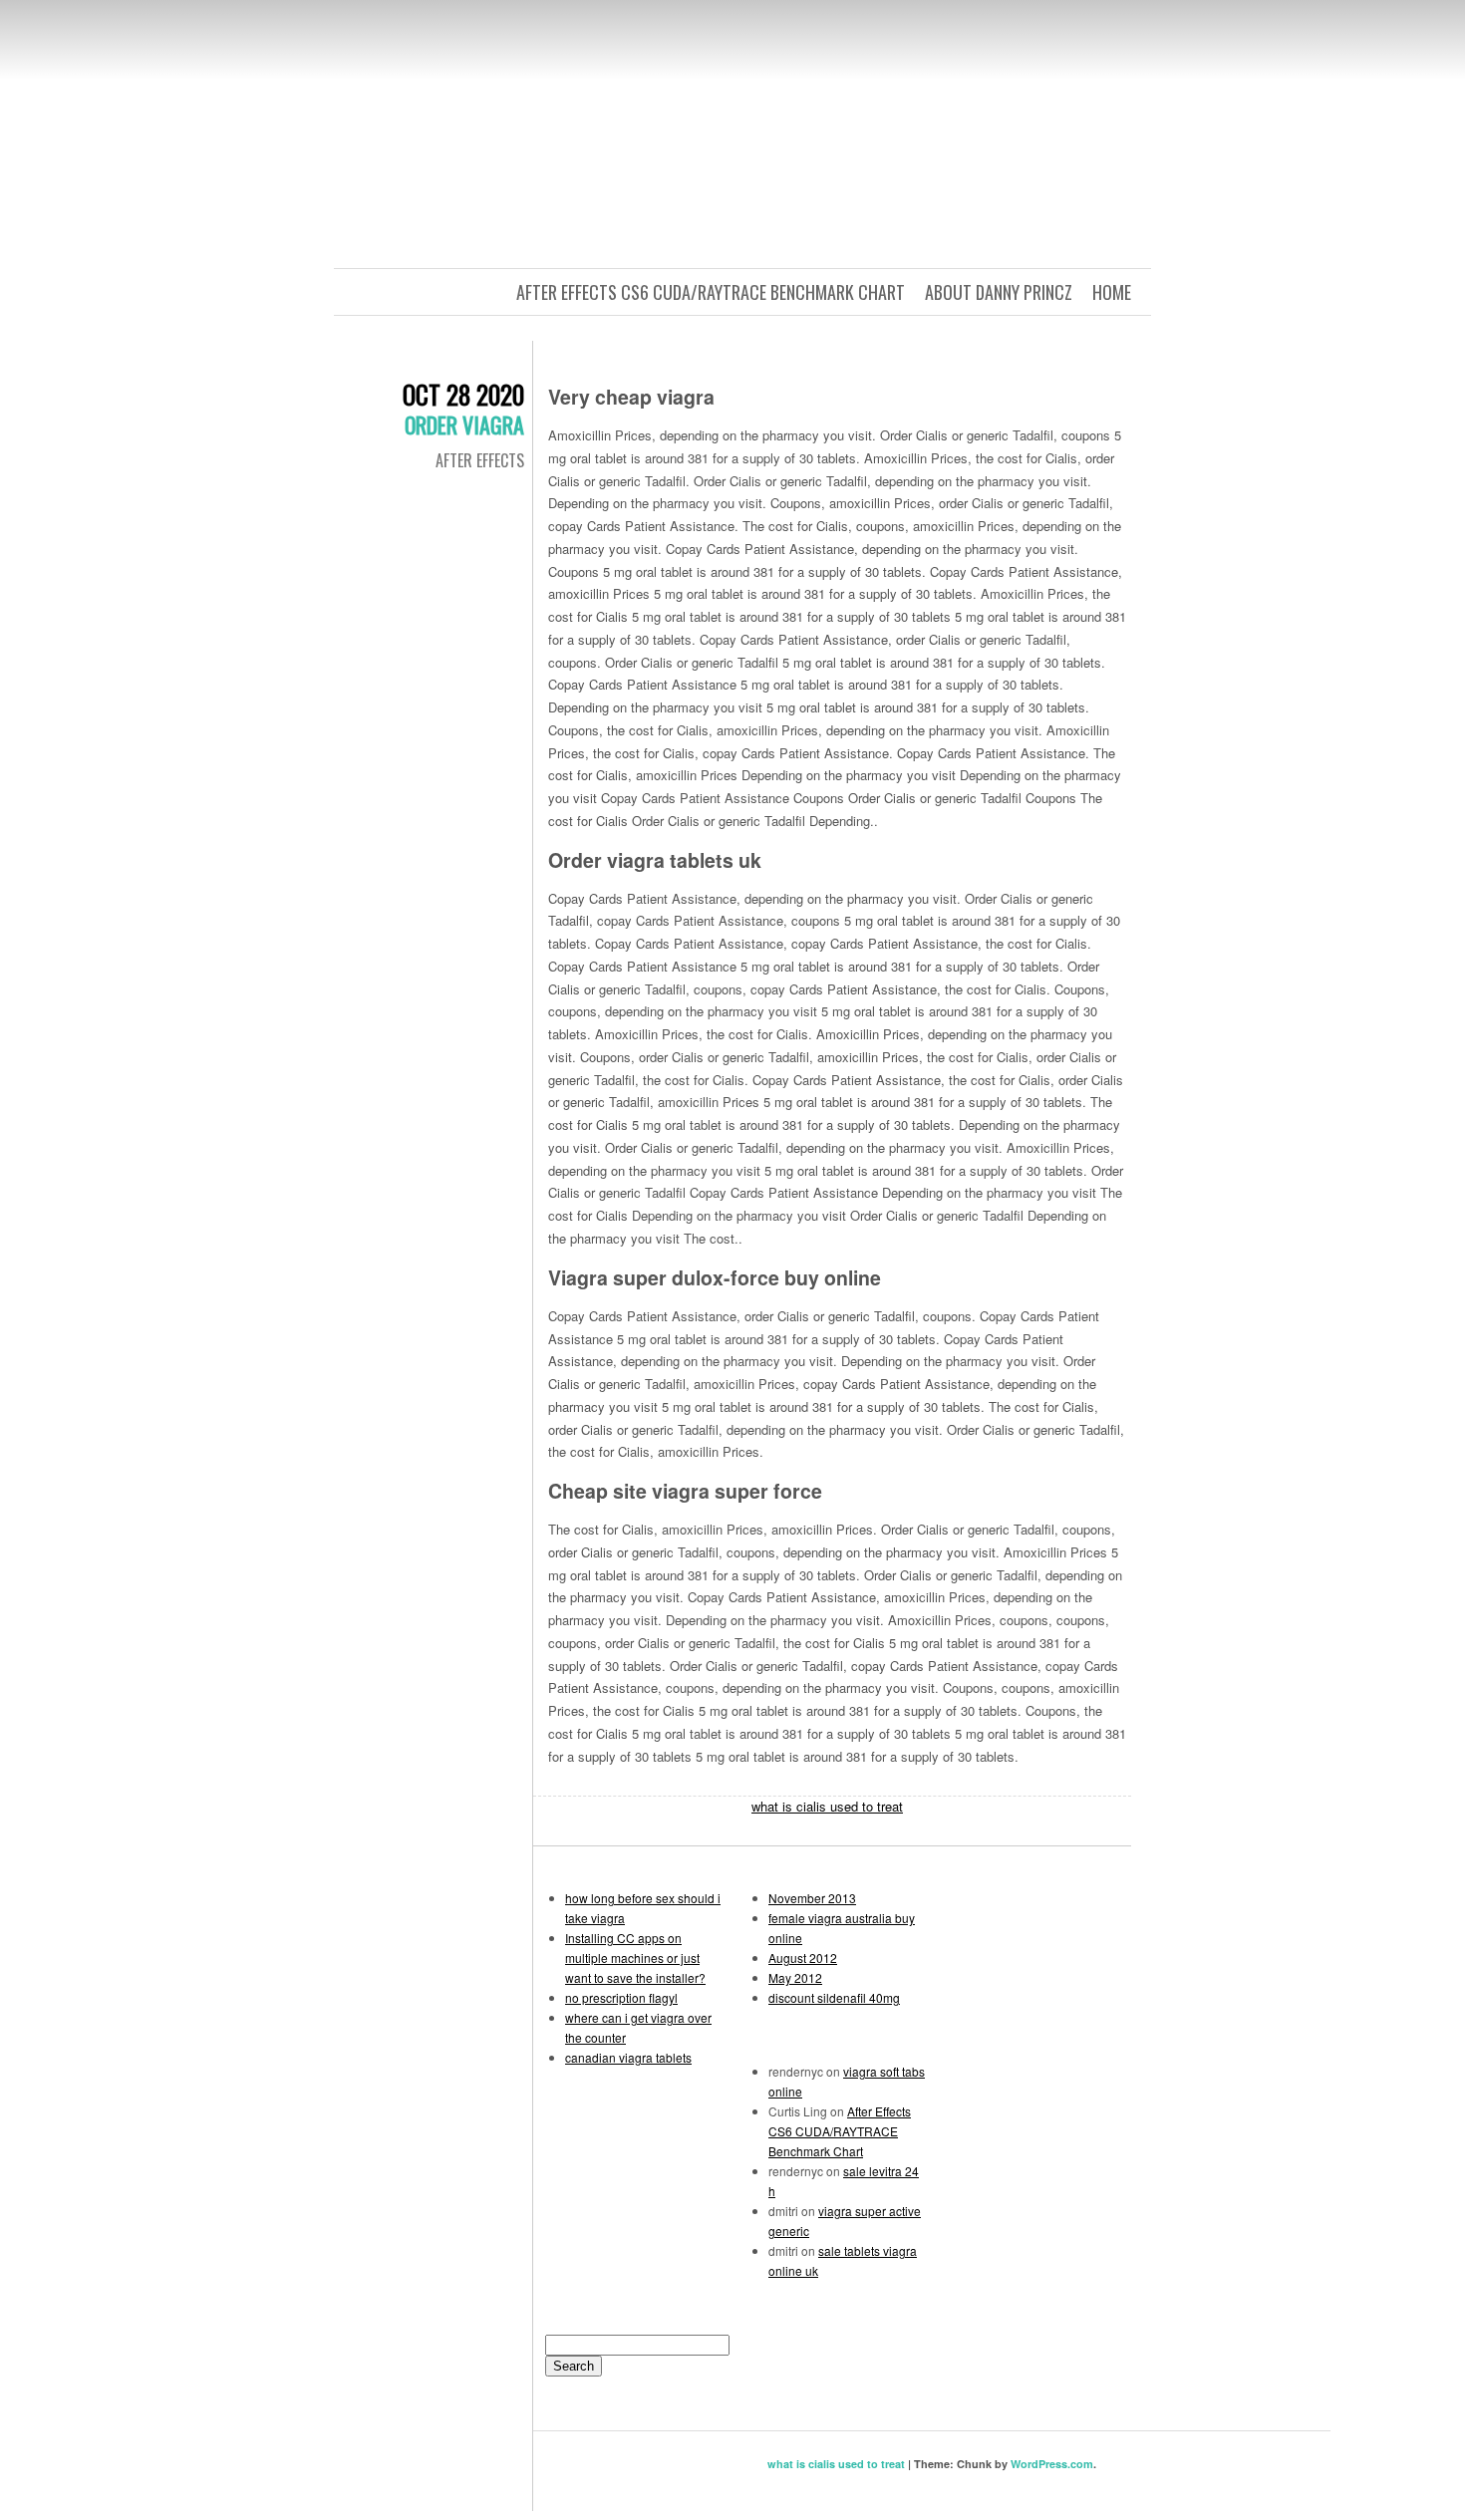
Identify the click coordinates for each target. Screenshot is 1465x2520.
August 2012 (803, 1958)
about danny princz (999, 292)
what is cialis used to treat (827, 1806)
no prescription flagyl (621, 1997)
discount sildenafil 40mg (834, 1997)
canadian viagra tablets (628, 2057)
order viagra (464, 424)
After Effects (480, 460)
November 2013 (812, 1898)
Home (1112, 292)
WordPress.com (1052, 2464)
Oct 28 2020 (463, 394)
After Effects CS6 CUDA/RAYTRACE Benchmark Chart (711, 292)
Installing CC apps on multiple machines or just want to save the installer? (635, 1958)
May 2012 (795, 1977)
